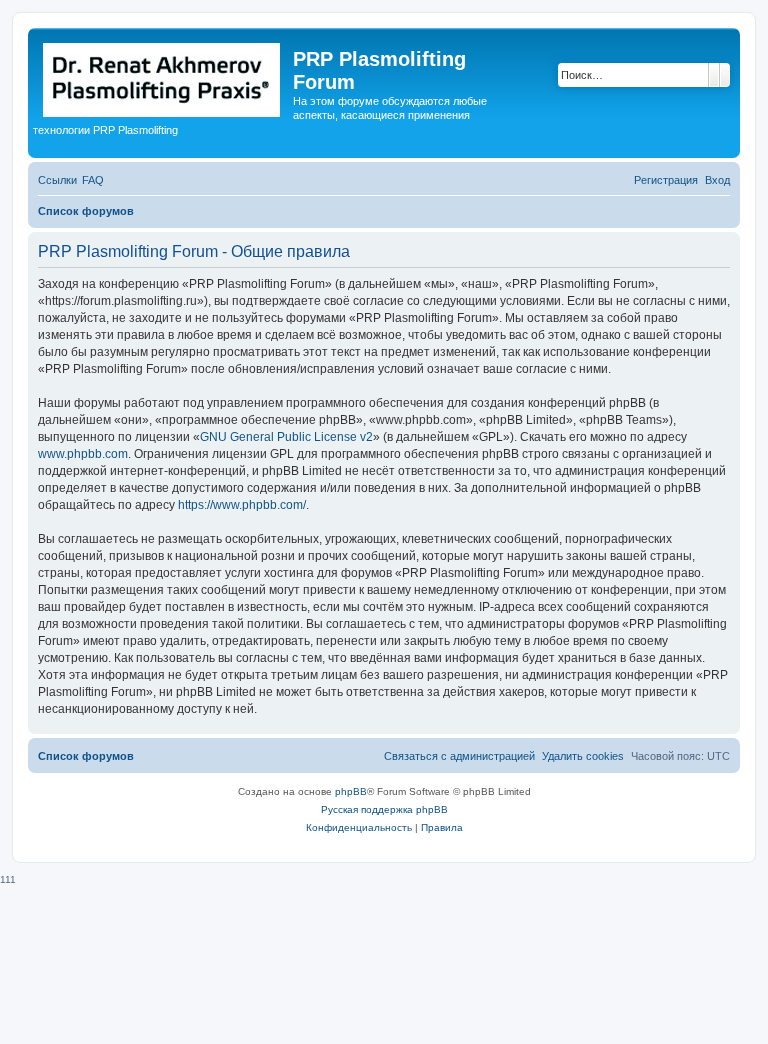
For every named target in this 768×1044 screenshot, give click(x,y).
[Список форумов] (163, 76)
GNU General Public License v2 (286, 437)
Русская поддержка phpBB (384, 809)
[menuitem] (93, 180)
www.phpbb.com (83, 454)
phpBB (351, 791)
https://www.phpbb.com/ (242, 505)
